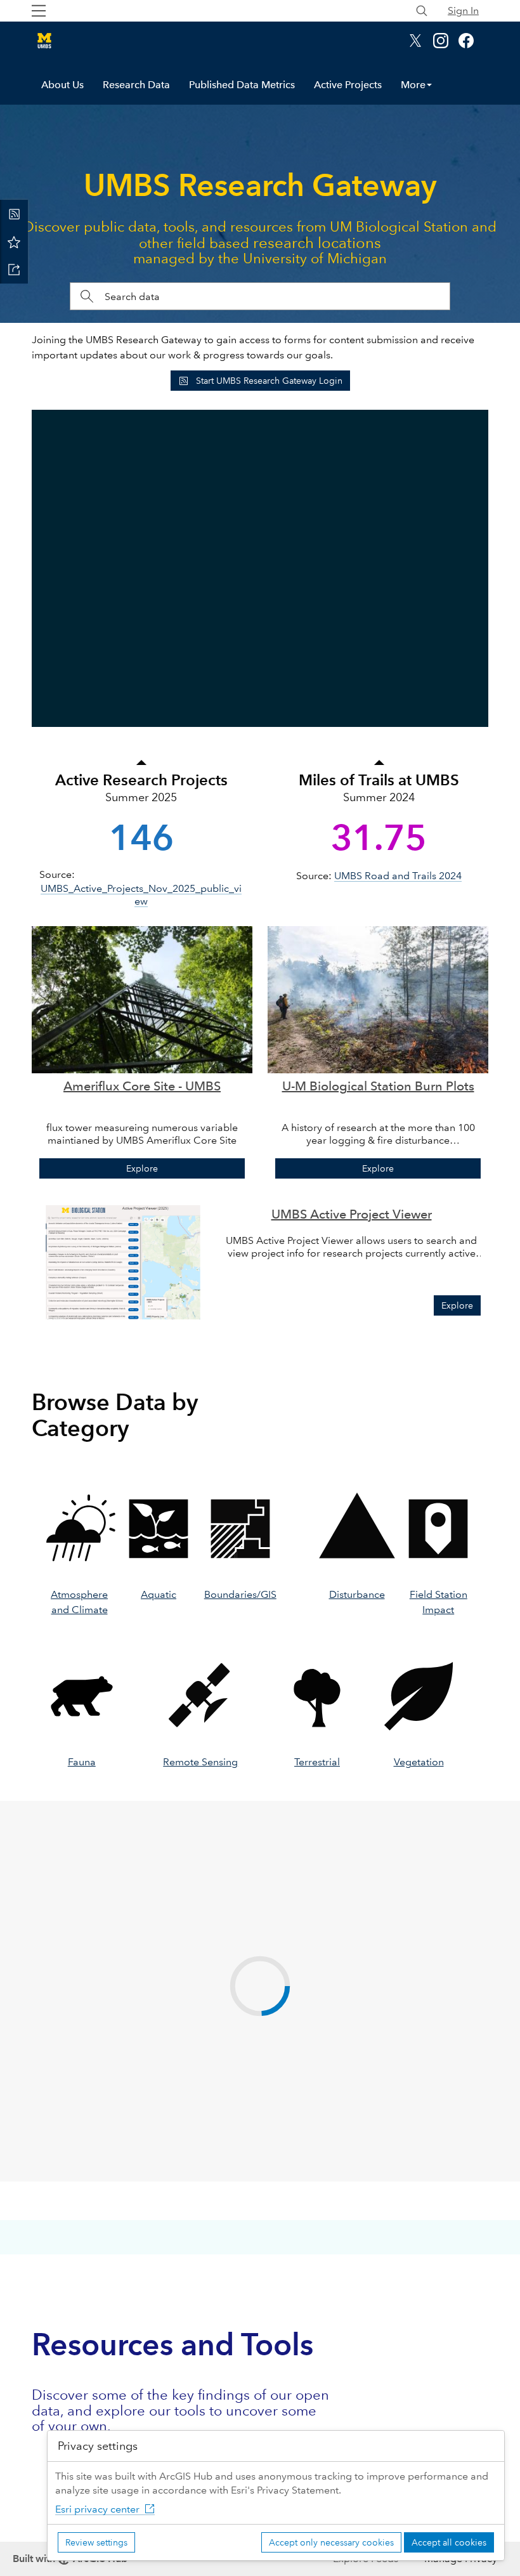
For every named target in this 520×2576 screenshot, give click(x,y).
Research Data (136, 85)
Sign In (463, 10)
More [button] (413, 85)
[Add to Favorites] (14, 242)
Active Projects (348, 85)
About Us (62, 85)
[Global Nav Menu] (39, 11)
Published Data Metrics (242, 85)
